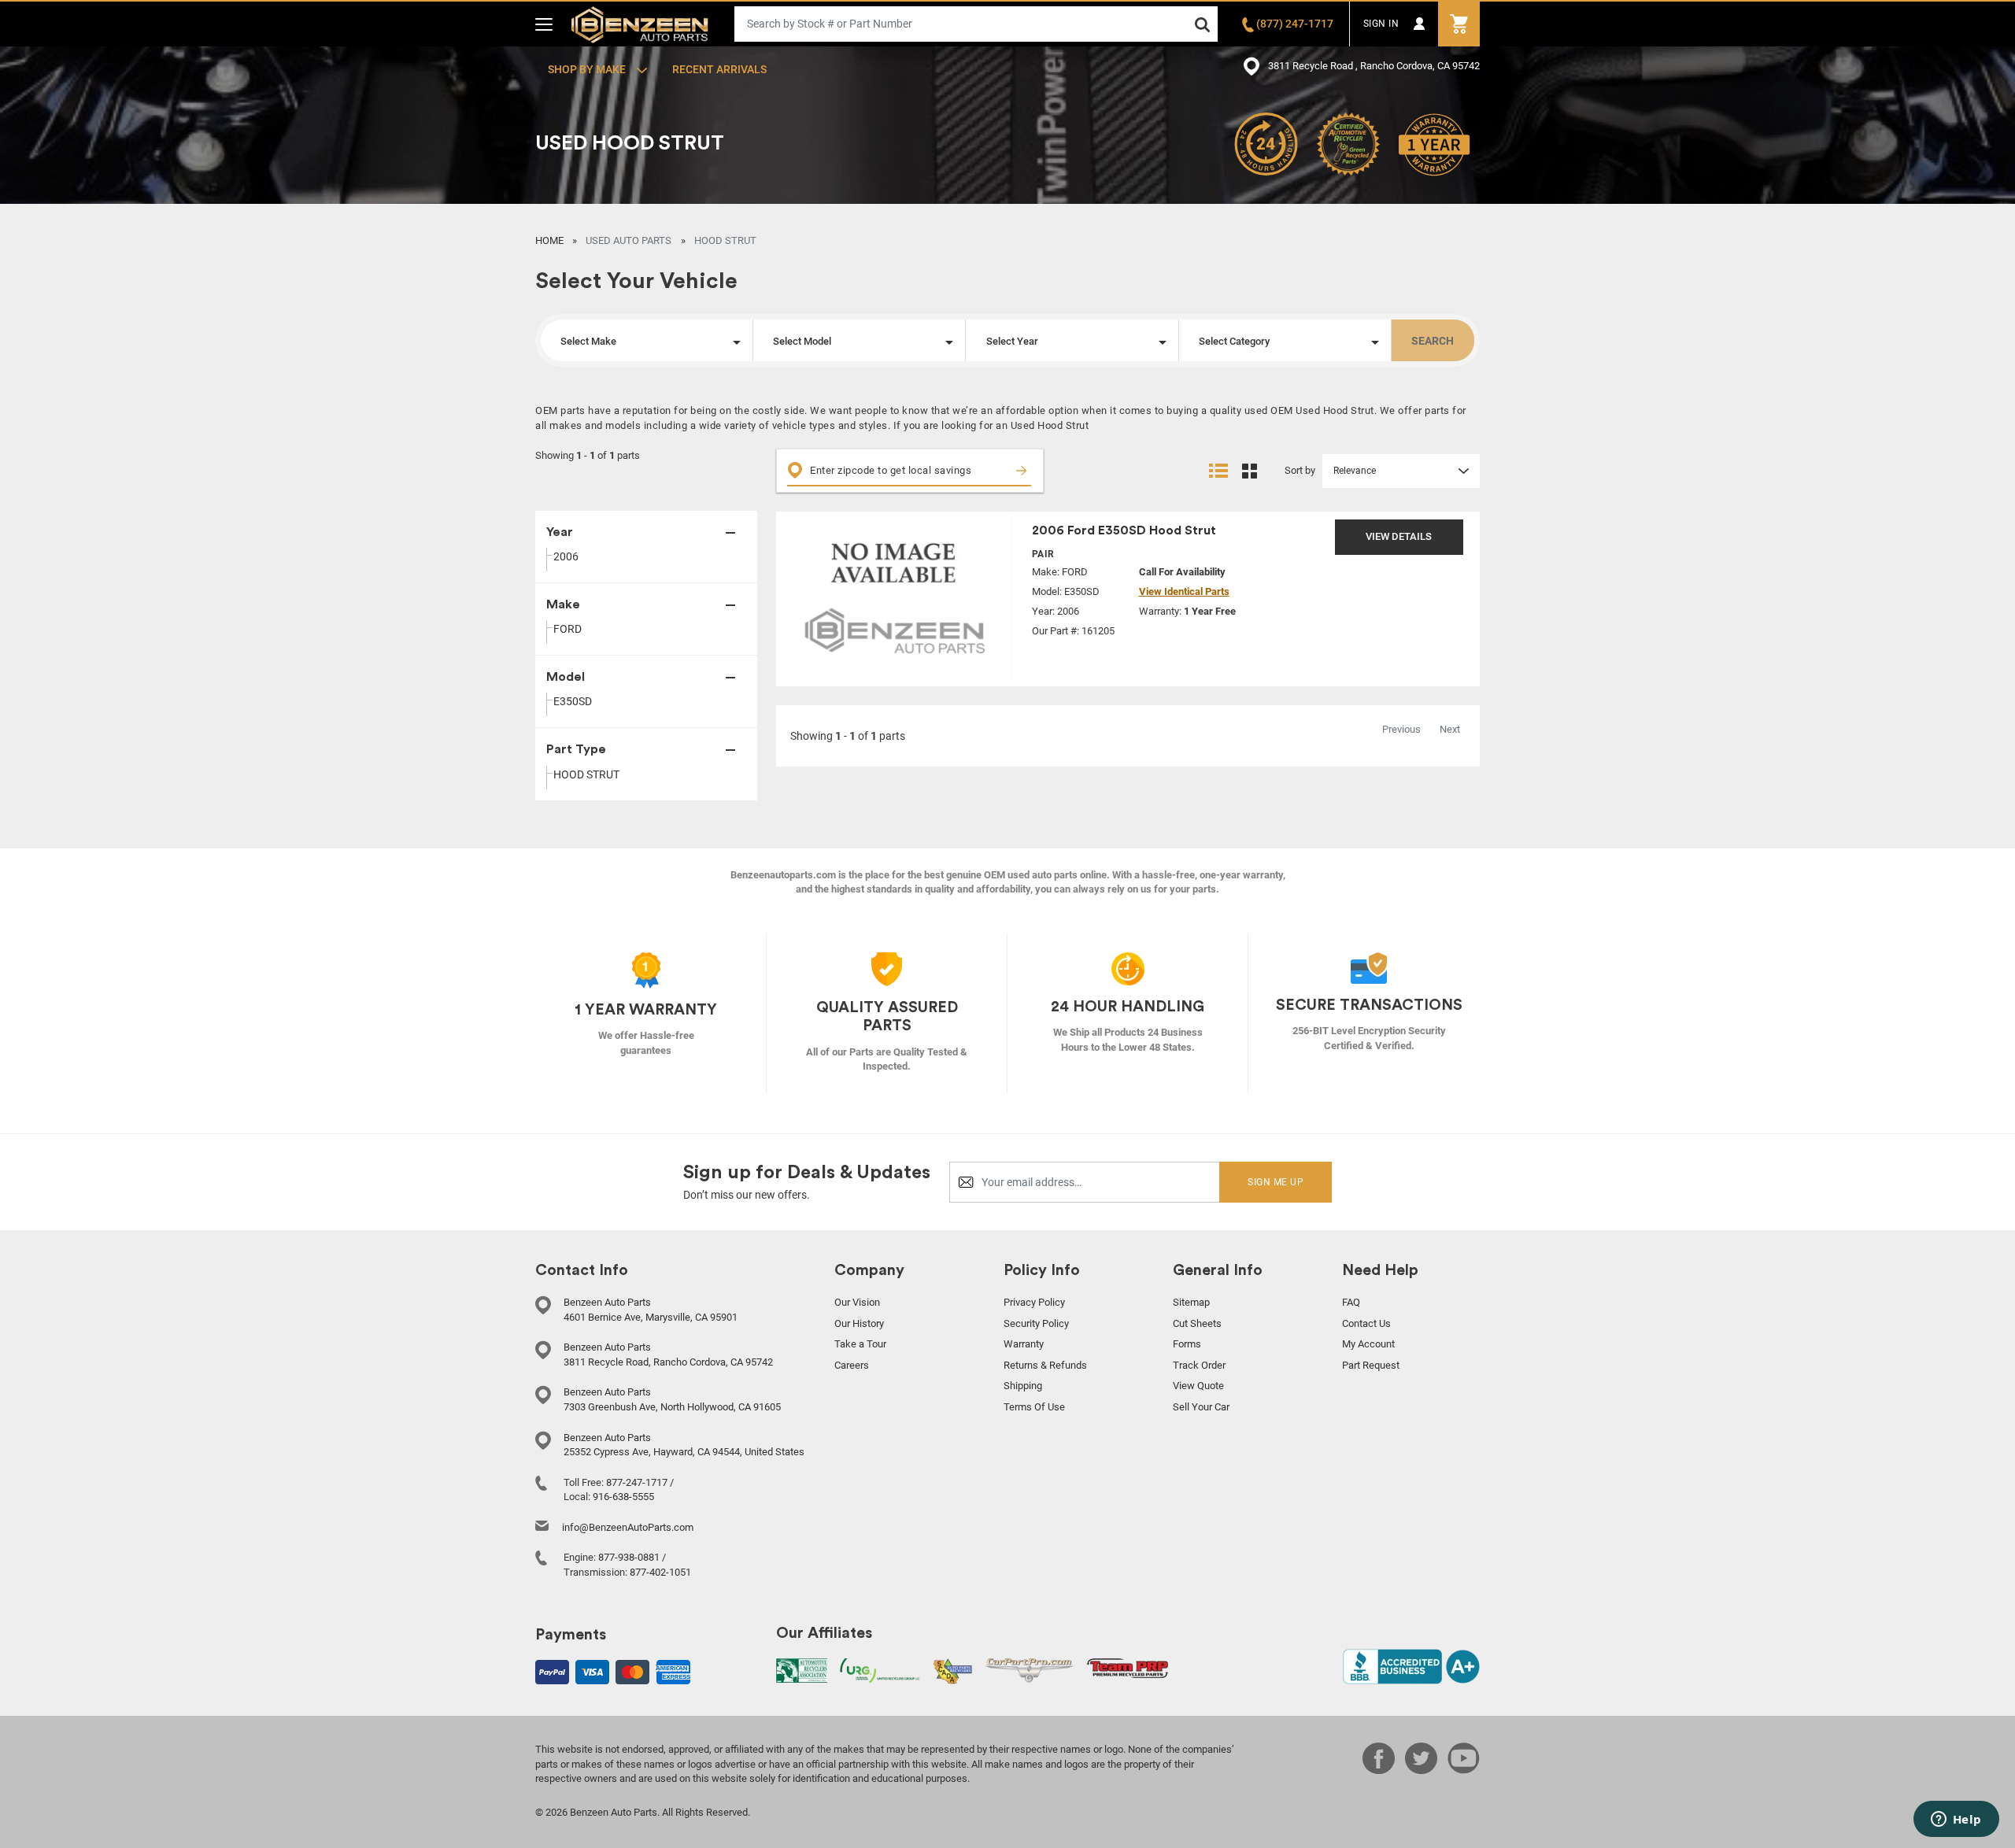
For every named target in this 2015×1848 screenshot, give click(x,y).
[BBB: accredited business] (1411, 1666)
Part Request (1371, 1365)
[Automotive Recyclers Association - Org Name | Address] (802, 1670)
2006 (566, 556)
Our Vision (857, 1302)
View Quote (1198, 1386)
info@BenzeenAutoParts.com (628, 1527)
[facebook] (1379, 1769)
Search (1433, 341)
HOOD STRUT (586, 774)
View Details (1399, 536)
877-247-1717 (637, 1482)
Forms (1187, 1344)
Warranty (1024, 1344)
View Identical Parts (1184, 591)
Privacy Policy (1034, 1302)
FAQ (1351, 1302)
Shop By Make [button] (588, 69)
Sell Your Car (1201, 1407)
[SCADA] (952, 1671)
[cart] (1459, 24)
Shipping (1023, 1386)
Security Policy (1036, 1323)
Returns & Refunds (1045, 1365)
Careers (852, 1365)
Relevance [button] (1355, 471)
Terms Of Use (1034, 1407)
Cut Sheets (1197, 1323)
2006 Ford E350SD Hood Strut (1124, 530)
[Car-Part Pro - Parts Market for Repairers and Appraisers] (1029, 1670)
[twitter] (1421, 1769)
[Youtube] (1464, 1769)
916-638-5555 (623, 1497)
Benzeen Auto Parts (640, 24)
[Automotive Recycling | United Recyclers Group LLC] (880, 1670)
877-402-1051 (660, 1572)
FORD (568, 629)
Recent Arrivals (719, 69)
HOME (549, 240)
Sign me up (1276, 1182)
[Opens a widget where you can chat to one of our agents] (1956, 1820)
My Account (1368, 1344)
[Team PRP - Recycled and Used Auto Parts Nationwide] (1128, 1667)
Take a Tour (860, 1344)
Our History (859, 1323)
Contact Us (1366, 1323)
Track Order (1199, 1365)
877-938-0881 (629, 1557)
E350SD (573, 701)
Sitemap (1191, 1302)
